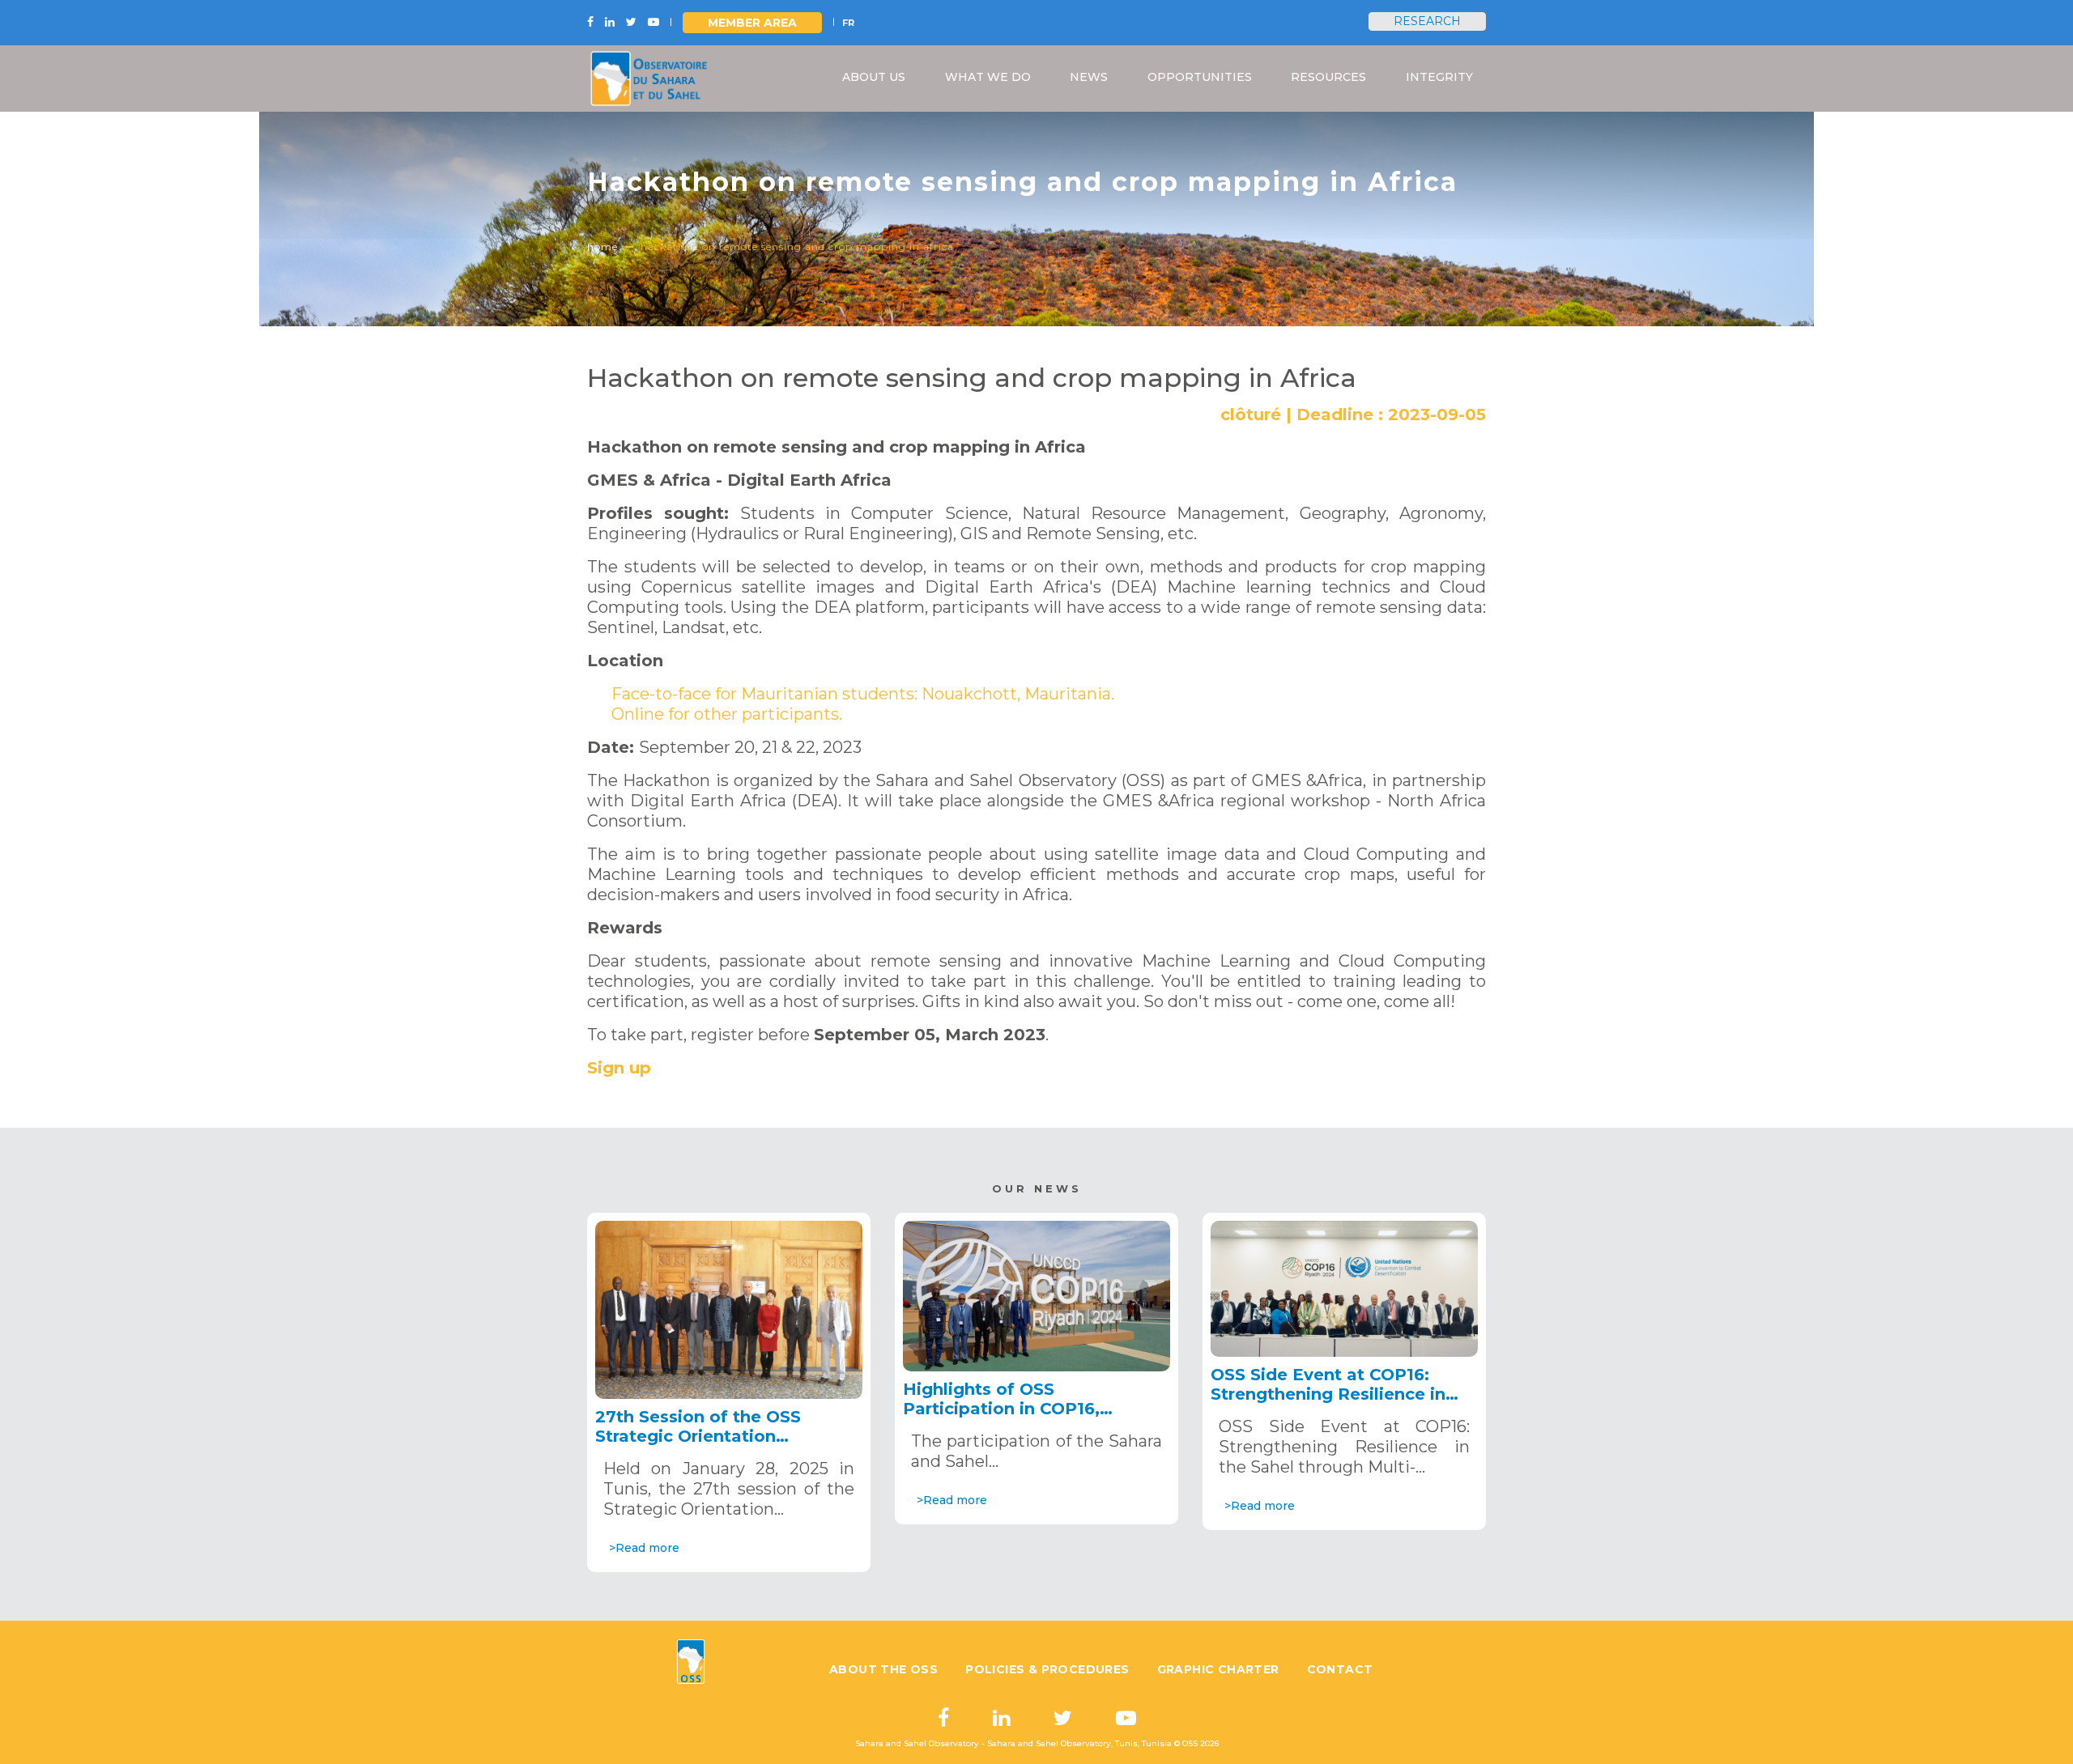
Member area (752, 23)
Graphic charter (1218, 1669)
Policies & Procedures (1047, 1669)
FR (848, 23)
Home (602, 247)
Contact (1340, 1669)
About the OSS (883, 1669)
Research (1427, 21)
